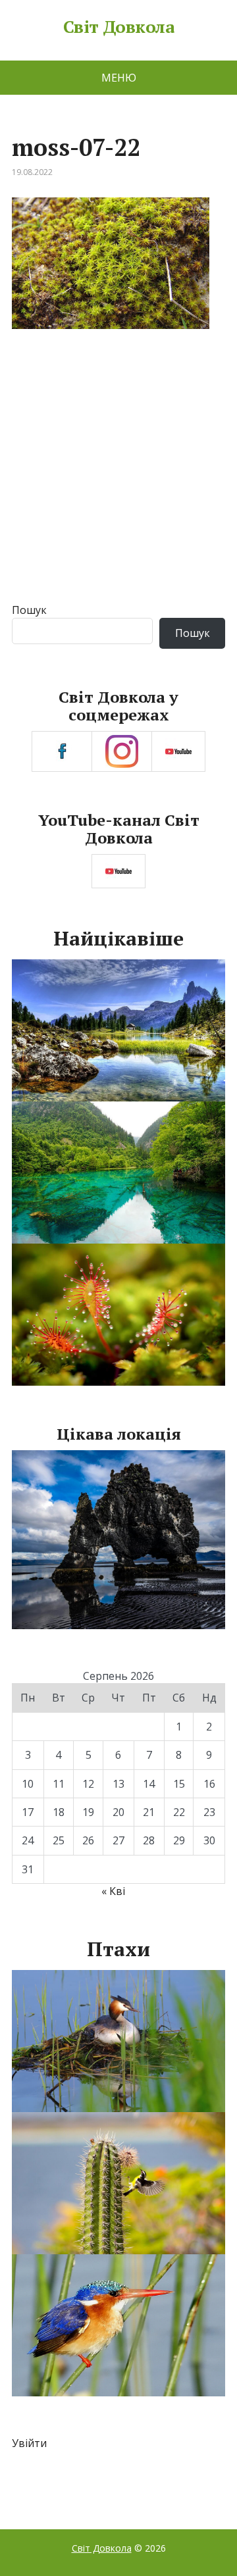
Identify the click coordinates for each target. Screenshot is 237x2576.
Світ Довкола (119, 27)
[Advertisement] (118, 478)
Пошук (29, 610)
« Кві (113, 1891)
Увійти (29, 2443)
